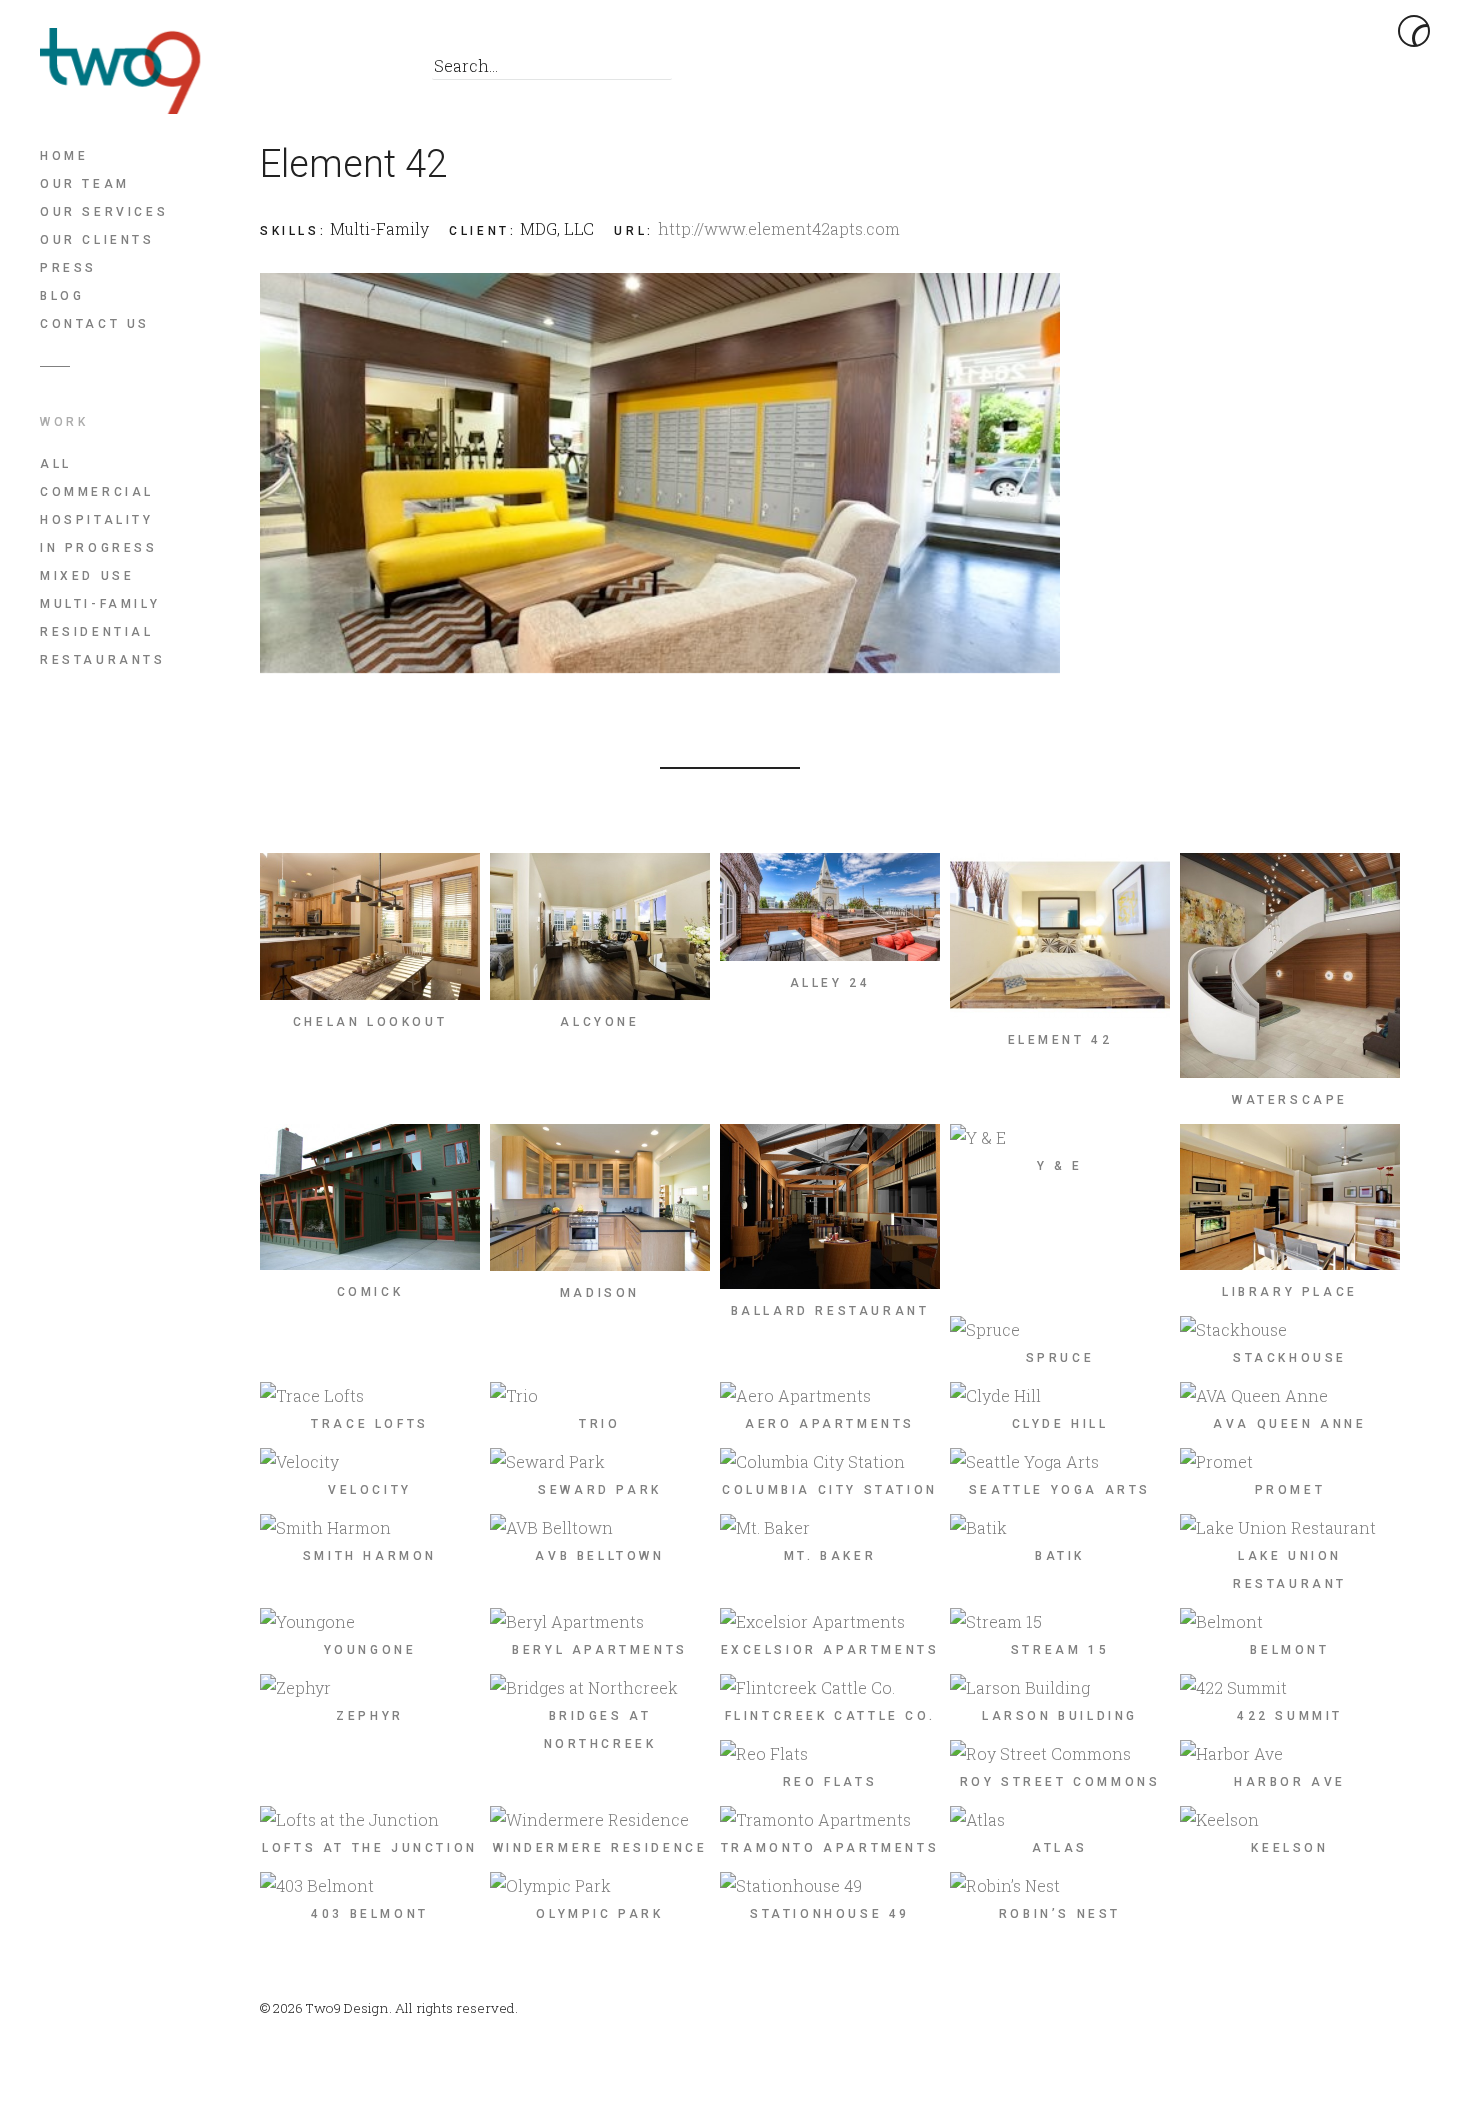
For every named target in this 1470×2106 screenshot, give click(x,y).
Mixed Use (87, 576)
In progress (99, 548)
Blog (62, 296)
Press (68, 268)
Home (64, 156)
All (56, 464)
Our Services (104, 212)
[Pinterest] (324, 71)
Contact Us (95, 324)
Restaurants (103, 660)
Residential (97, 632)
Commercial (97, 492)
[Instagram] (369, 71)
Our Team (85, 184)
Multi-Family (100, 604)
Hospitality (97, 520)
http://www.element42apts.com (779, 228)
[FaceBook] (279, 71)
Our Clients (97, 240)
